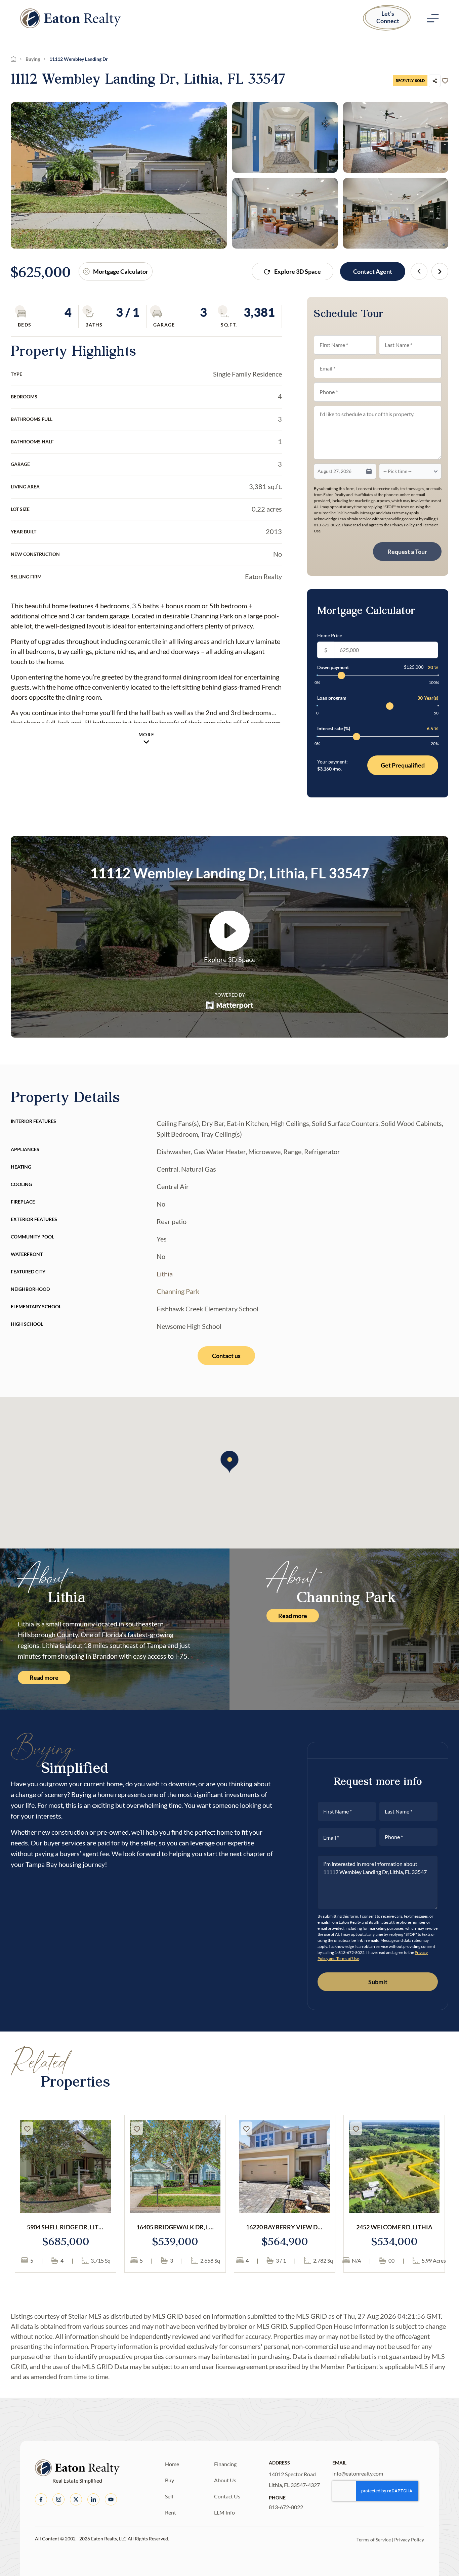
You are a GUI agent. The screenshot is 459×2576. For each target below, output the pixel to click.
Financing (225, 2464)
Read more (44, 1677)
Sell (169, 2496)
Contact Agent (373, 271)
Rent (171, 2512)
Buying (33, 59)
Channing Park (178, 1291)
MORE (146, 734)
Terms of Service (374, 2540)
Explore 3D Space (298, 271)
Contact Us (227, 2496)
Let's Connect (388, 17)
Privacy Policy (409, 2540)
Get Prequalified (403, 765)
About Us (225, 2480)
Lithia (165, 1274)
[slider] (341, 675)
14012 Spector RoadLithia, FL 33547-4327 (294, 2479)
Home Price (330, 635)
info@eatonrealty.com (358, 2473)
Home (172, 2464)
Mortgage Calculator (121, 271)
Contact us (226, 1356)
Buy (170, 2480)
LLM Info (224, 2512)
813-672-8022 (286, 2507)
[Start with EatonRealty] (71, 18)
